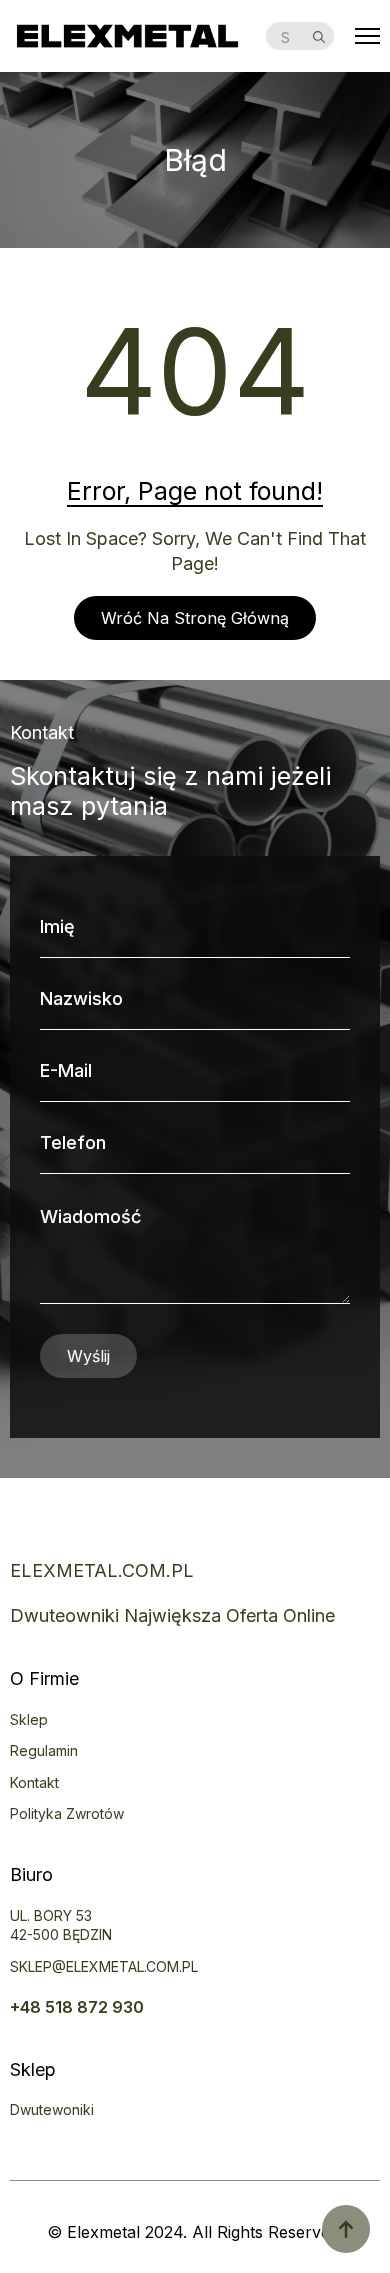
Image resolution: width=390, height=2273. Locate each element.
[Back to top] (346, 2229)
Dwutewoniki (52, 2109)
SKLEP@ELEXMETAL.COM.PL (104, 1966)
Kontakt (34, 1782)
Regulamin (44, 1750)
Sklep (29, 1719)
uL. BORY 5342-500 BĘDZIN (61, 1925)
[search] (319, 37)
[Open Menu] (367, 36)
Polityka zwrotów (67, 1813)
